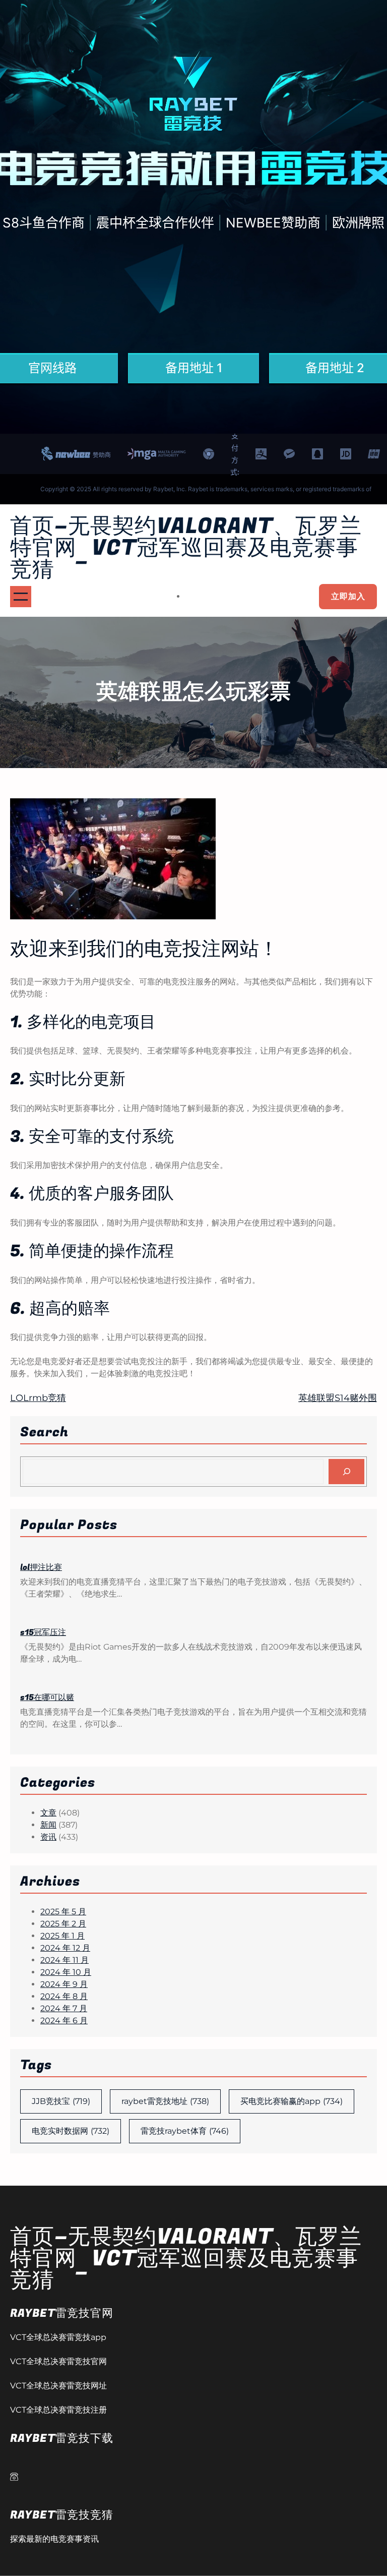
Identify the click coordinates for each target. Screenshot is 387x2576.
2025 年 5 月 (63, 1912)
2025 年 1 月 (62, 1936)
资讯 (48, 1837)
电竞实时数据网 (71, 2131)
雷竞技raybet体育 (185, 2131)
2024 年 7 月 (64, 2008)
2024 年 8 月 (64, 1996)
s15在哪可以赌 (47, 1697)
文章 (48, 1813)
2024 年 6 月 (64, 2021)
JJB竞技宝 (61, 2101)
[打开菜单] (21, 597)
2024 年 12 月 (65, 1948)
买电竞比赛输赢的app (292, 2101)
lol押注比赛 (41, 1567)
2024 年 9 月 (64, 1984)
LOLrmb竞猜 (38, 1398)
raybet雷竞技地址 (165, 2101)
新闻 (48, 1825)
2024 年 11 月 (64, 1960)
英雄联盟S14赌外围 (338, 1398)
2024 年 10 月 (66, 1972)
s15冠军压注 (43, 1632)
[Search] (346, 1471)
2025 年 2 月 (63, 1924)
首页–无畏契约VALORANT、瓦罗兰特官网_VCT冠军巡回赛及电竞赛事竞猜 (186, 548)
